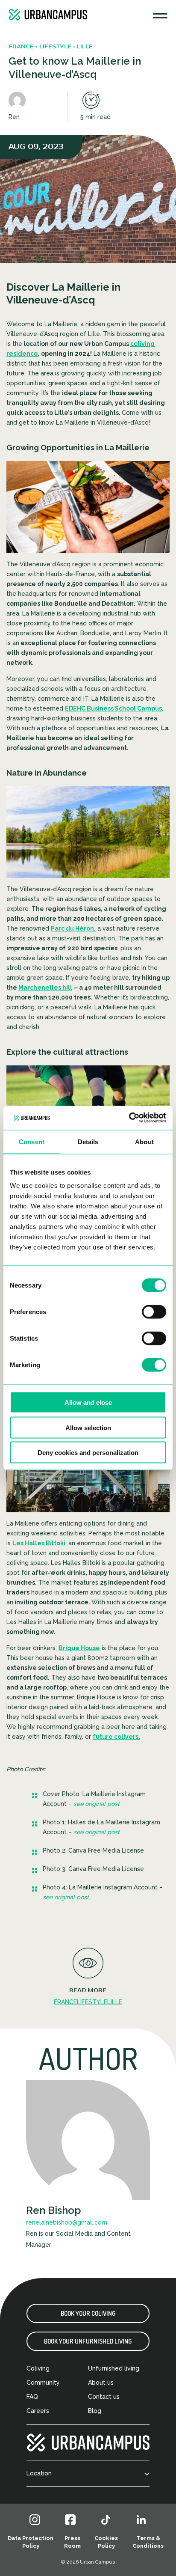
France (65, 2002)
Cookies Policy (106, 2542)
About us (101, 2383)
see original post (97, 1804)
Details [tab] (88, 1141)
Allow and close (88, 1403)
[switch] (154, 1312)
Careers (38, 2411)
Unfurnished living (114, 2368)
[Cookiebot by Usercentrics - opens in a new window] (129, 1118)
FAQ (32, 2397)
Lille (115, 2002)
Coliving (38, 2368)
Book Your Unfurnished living (88, 2341)
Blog (95, 2411)
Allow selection (88, 1427)
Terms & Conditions (148, 2542)
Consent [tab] (32, 1141)
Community (43, 2383)
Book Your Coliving (88, 2313)
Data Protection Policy (31, 2542)
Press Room (72, 2542)
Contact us (104, 2397)
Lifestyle (92, 2002)
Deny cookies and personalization (88, 1453)
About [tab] (144, 1141)
